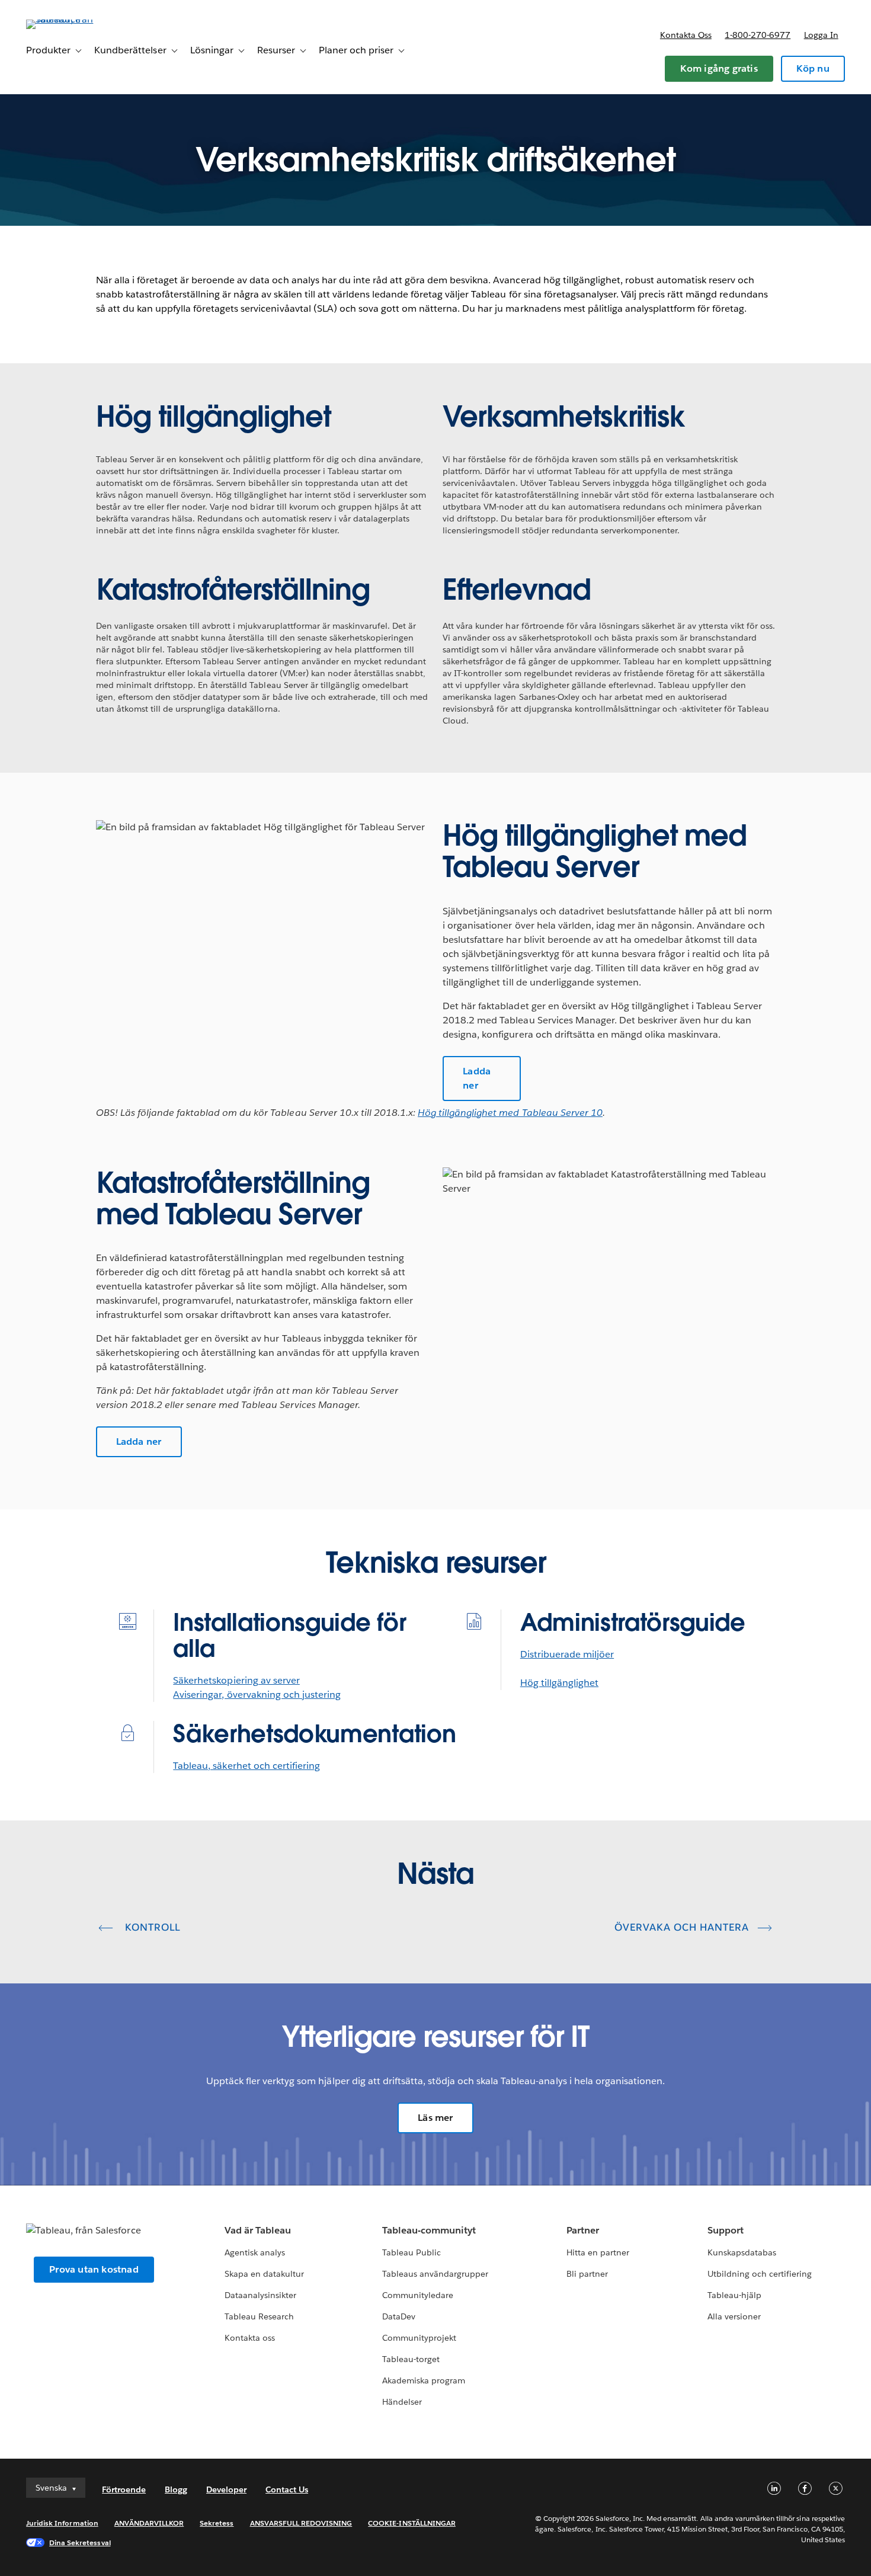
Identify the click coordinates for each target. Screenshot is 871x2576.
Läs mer (435, 2118)
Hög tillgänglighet (559, 1683)
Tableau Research (259, 2316)
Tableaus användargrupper (435, 2274)
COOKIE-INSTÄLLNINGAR (412, 2523)
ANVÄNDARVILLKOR (149, 2523)
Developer (226, 2489)
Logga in (821, 35)
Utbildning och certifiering (760, 2274)
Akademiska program (424, 2380)
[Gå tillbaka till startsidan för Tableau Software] (71, 19)
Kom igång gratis (719, 68)
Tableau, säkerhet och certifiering (246, 1766)
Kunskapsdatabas (742, 2252)
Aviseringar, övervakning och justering (257, 1695)
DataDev (399, 2316)
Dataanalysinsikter (260, 2295)
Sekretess (217, 2523)
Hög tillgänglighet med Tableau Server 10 (510, 1113)
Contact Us (287, 2489)
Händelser (402, 2402)
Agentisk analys (255, 2252)
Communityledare (418, 2295)
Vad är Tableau (258, 2230)
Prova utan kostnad (94, 2269)
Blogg (176, 2489)
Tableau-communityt (429, 2230)
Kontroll (151, 1927)
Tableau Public (412, 2252)
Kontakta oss (686, 35)
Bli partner (587, 2274)
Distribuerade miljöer (567, 1654)
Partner (583, 2230)
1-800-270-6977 (758, 35)
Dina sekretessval (80, 2543)
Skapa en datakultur (264, 2274)
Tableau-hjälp (734, 2295)
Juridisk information (62, 2523)
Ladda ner (477, 1078)
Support (726, 2230)
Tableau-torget (411, 2359)
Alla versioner (734, 2316)
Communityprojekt (419, 2338)
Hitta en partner (598, 2252)
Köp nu (813, 68)
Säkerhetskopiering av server (236, 1680)
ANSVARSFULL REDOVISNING (301, 2523)
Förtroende (124, 2489)
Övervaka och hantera (682, 1927)
